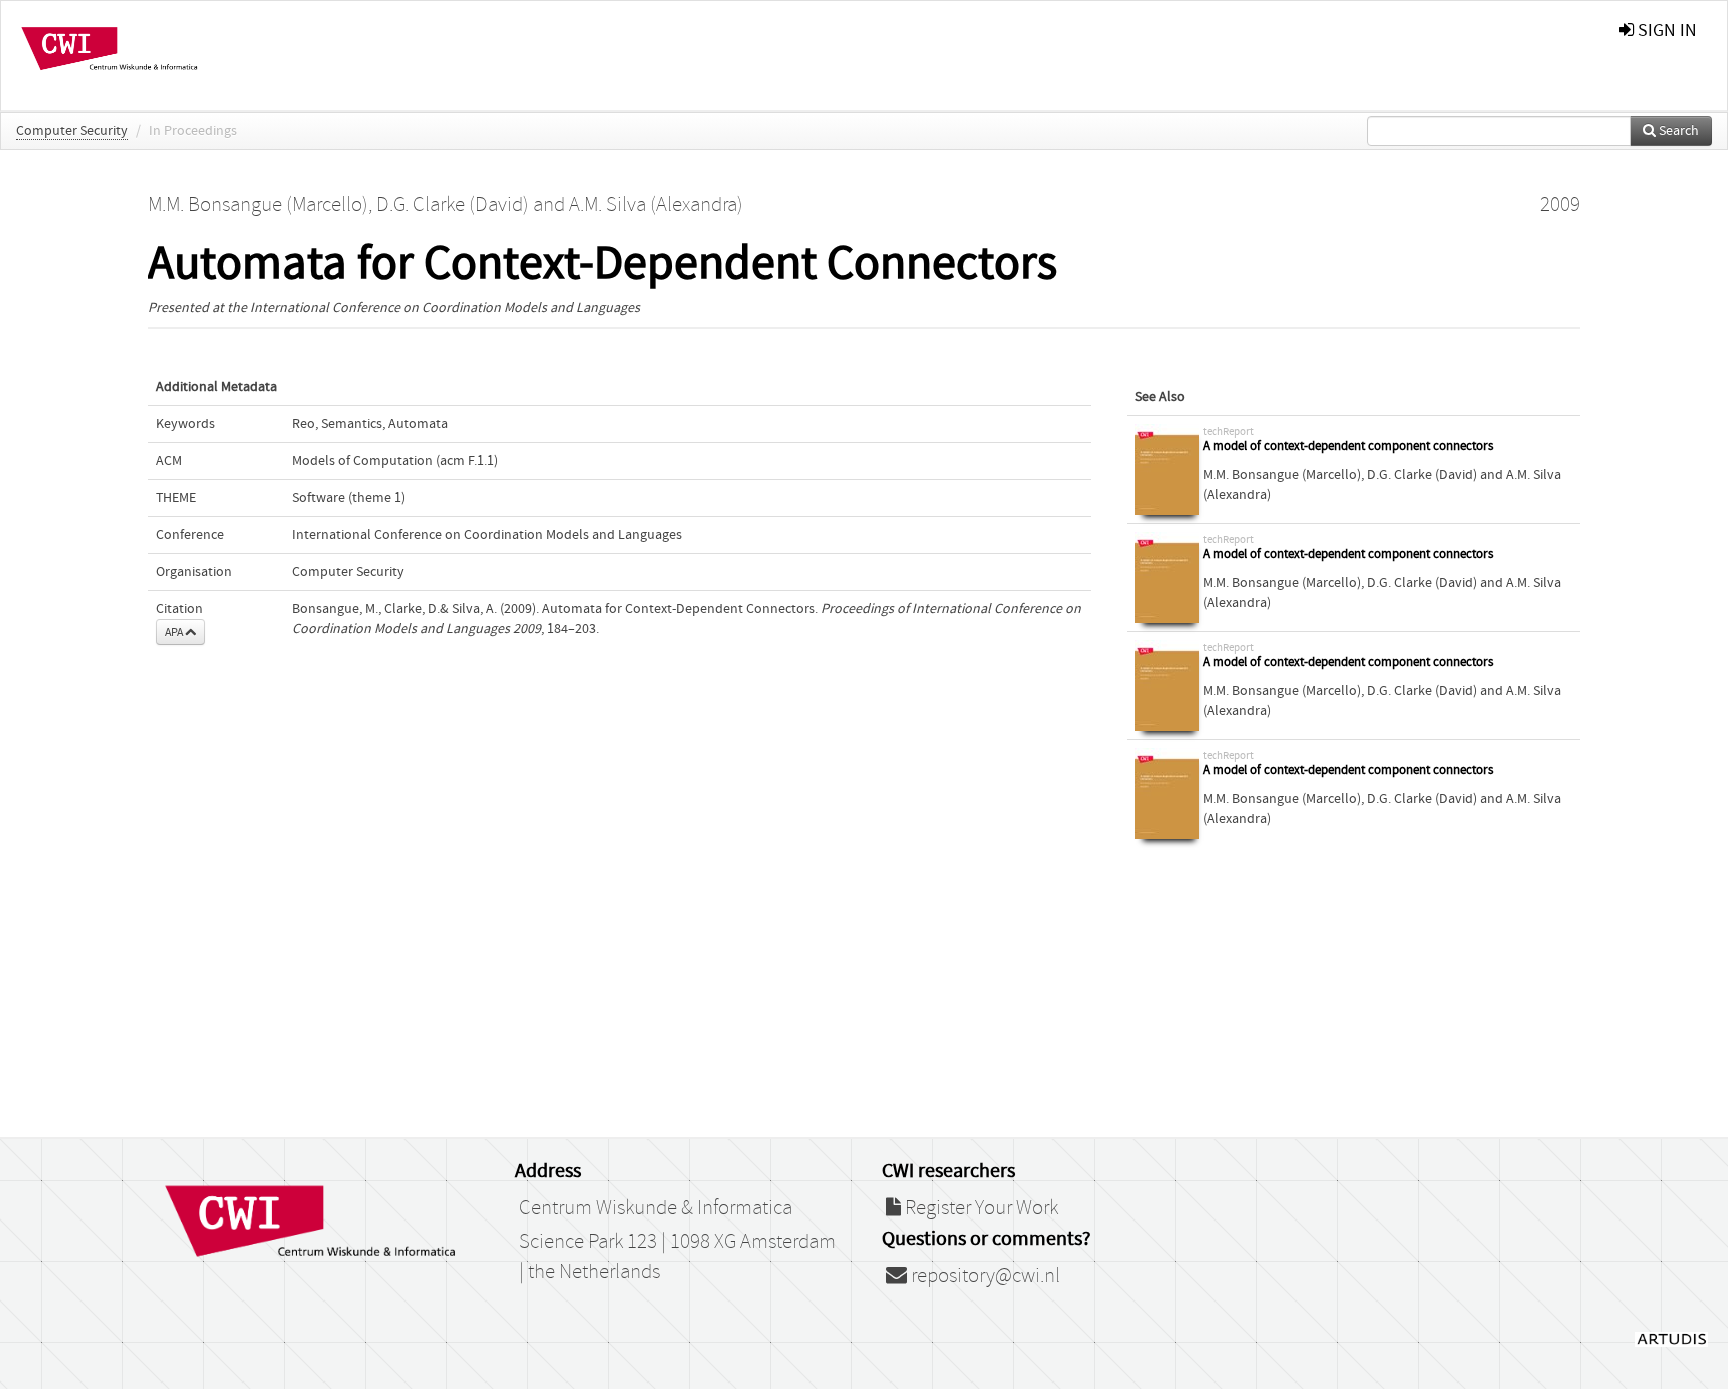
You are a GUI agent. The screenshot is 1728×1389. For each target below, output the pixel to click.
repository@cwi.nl (983, 1276)
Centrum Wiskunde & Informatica (655, 1208)
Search (1677, 131)
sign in (1665, 30)
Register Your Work (979, 1208)
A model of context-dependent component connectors (1348, 446)
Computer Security (72, 131)
